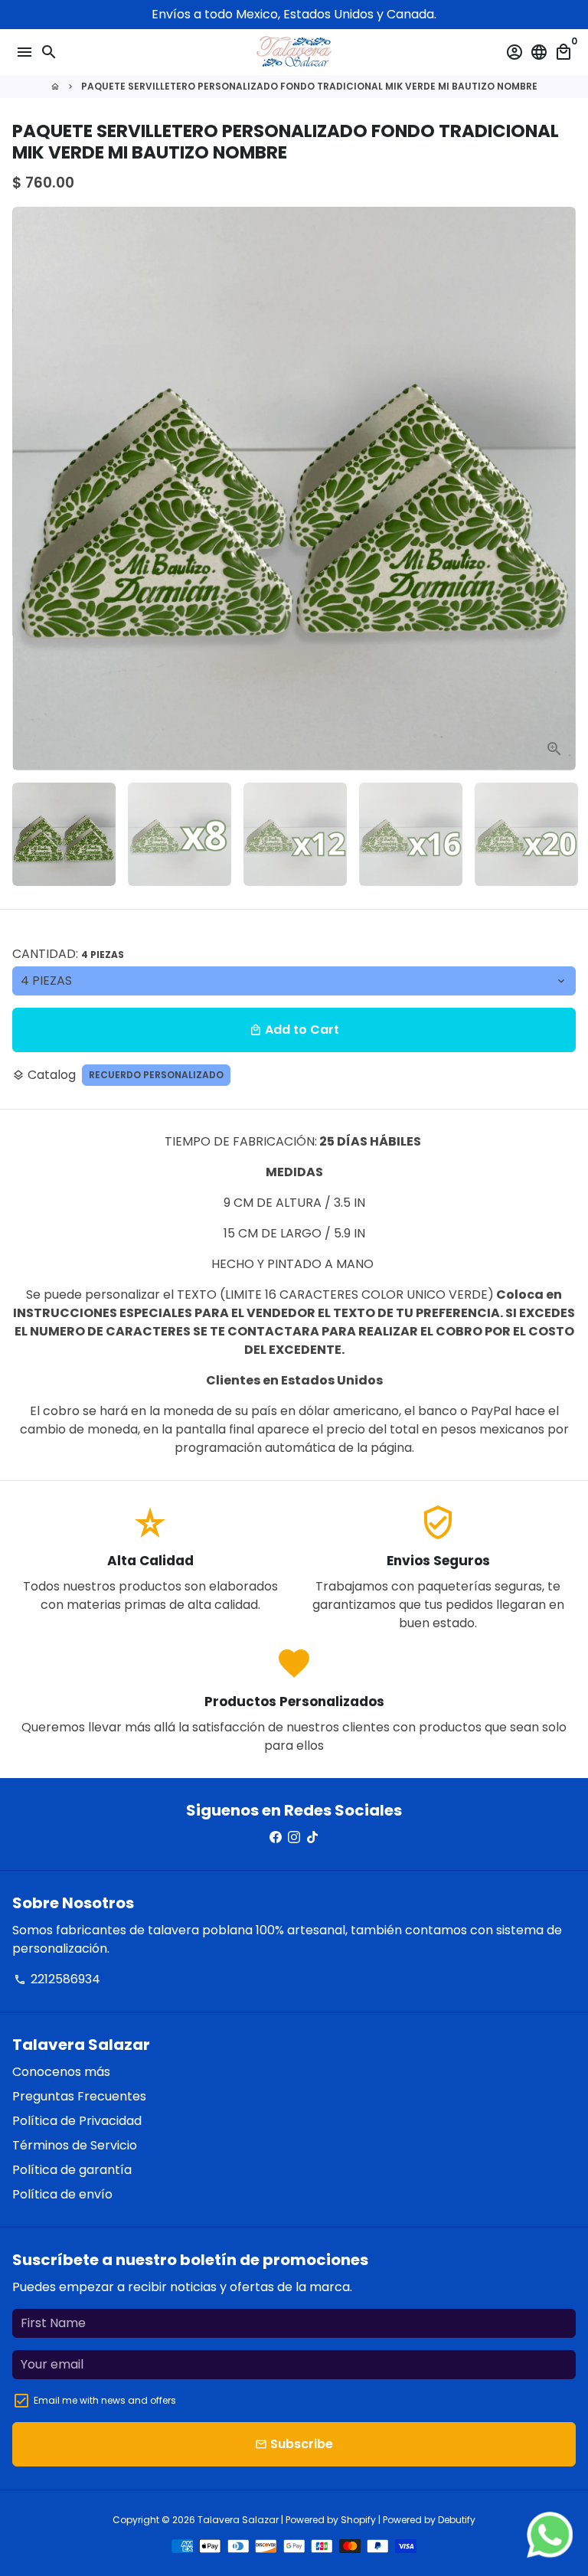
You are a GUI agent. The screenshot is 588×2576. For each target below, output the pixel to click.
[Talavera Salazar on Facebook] (276, 1837)
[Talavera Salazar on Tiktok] (312, 1837)
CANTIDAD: (68, 954)
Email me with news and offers (105, 2400)
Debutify (457, 2520)
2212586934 (57, 1979)
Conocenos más (61, 2072)
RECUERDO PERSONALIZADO (156, 1075)
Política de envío (62, 2194)
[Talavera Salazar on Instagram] (294, 1837)
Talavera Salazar (238, 2520)
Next (561, 489)
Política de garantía (72, 2170)
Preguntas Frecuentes (79, 2096)
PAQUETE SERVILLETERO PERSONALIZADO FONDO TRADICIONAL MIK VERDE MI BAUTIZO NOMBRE (309, 86)
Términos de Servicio (75, 2145)
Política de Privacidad (77, 2121)
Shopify (358, 2520)
